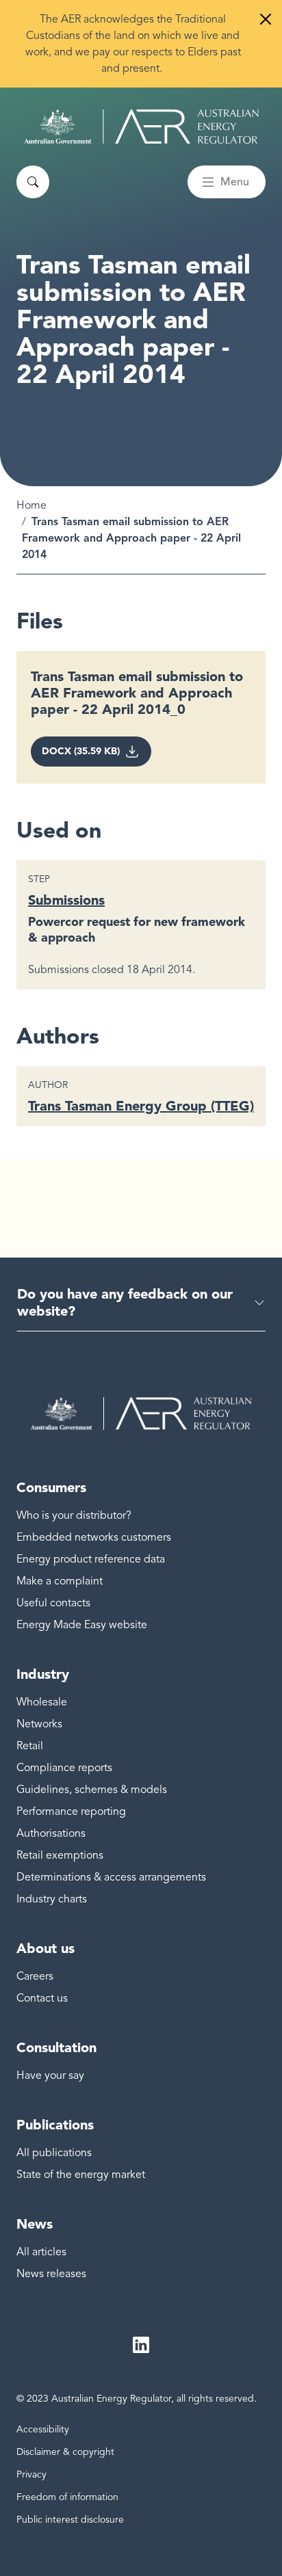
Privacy (31, 2474)
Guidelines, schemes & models (92, 1790)
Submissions (66, 900)
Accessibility (43, 2429)
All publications (54, 2153)
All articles (41, 2252)
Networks (39, 1724)
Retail (30, 1746)
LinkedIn (141, 2345)
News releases (51, 2274)
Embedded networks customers (94, 1537)
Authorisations (51, 1833)
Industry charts (52, 1899)
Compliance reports (64, 1768)
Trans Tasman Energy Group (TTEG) (141, 1106)
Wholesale (42, 1702)
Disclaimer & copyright (65, 2452)
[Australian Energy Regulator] (141, 127)
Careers (35, 1976)
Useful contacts (53, 1603)
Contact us (42, 1998)
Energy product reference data (91, 1559)
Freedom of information (67, 2497)
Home (31, 505)
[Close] (266, 19)
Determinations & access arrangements (111, 1877)
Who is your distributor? (74, 1515)
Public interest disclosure (70, 2520)
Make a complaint (60, 1581)
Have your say (50, 2075)
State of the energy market (81, 2175)
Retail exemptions (60, 1855)
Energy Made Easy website (82, 1625)
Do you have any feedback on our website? (125, 1302)
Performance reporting (71, 1811)
